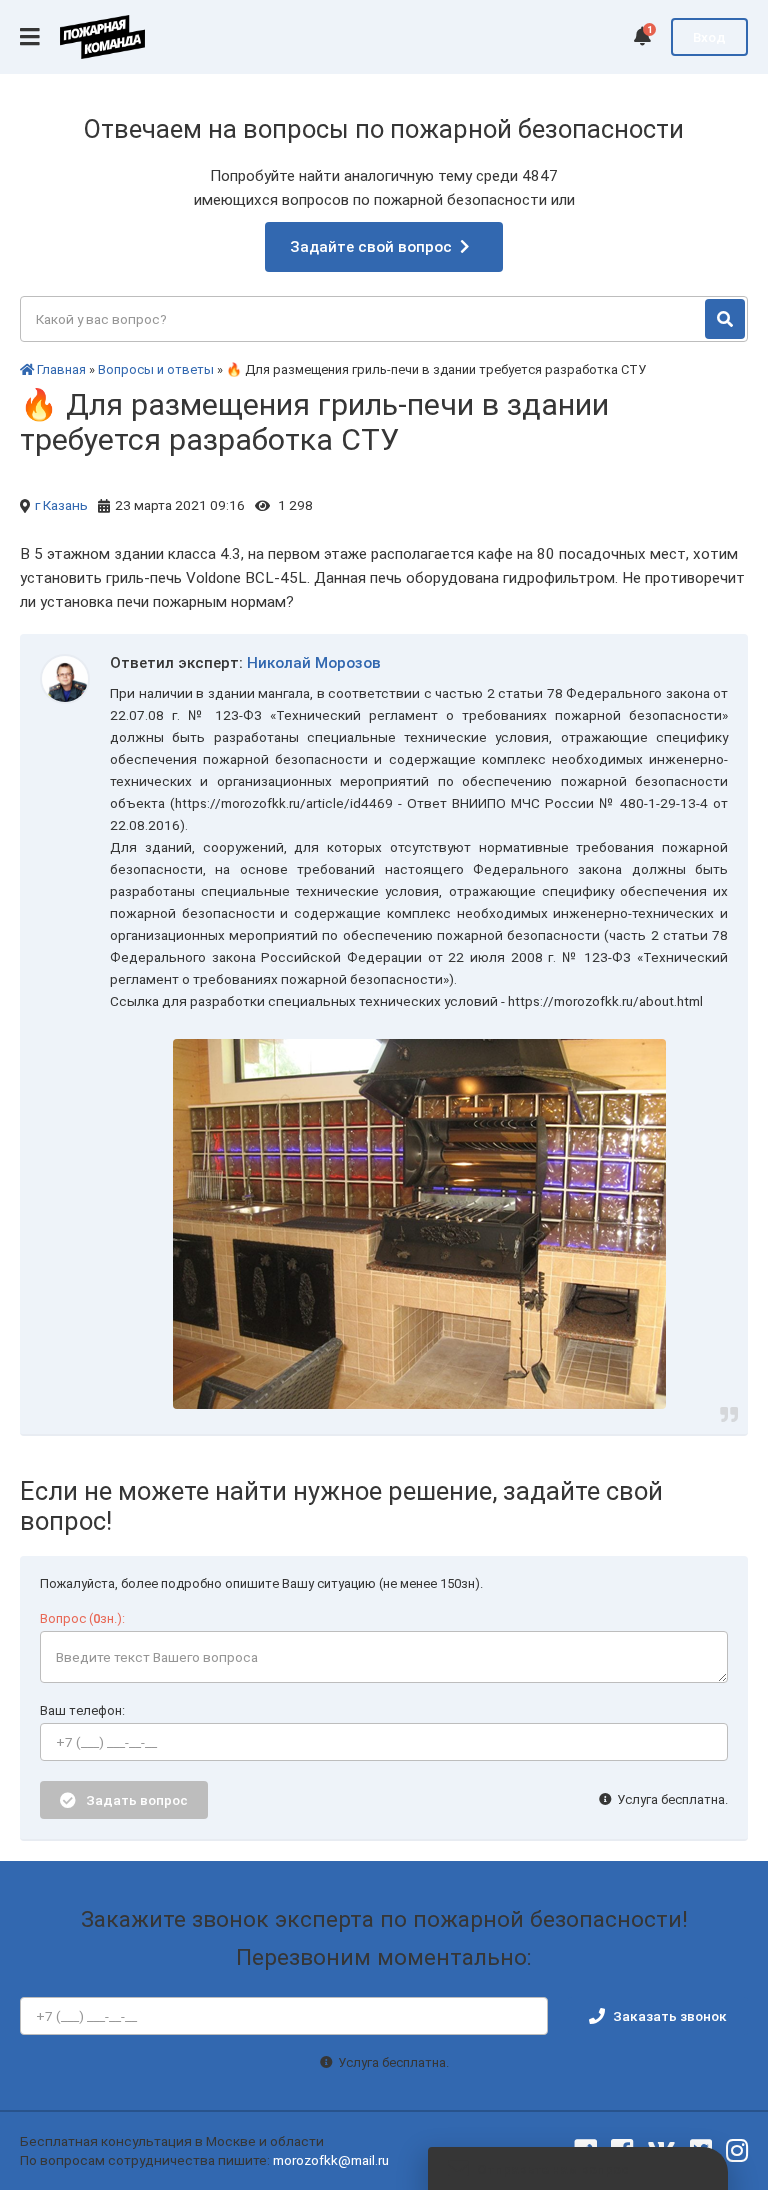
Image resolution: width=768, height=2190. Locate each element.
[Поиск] (725, 319)
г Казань (61, 505)
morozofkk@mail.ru (331, 2160)
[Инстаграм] (737, 2151)
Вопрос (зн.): (82, 1618)
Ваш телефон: (82, 1710)
